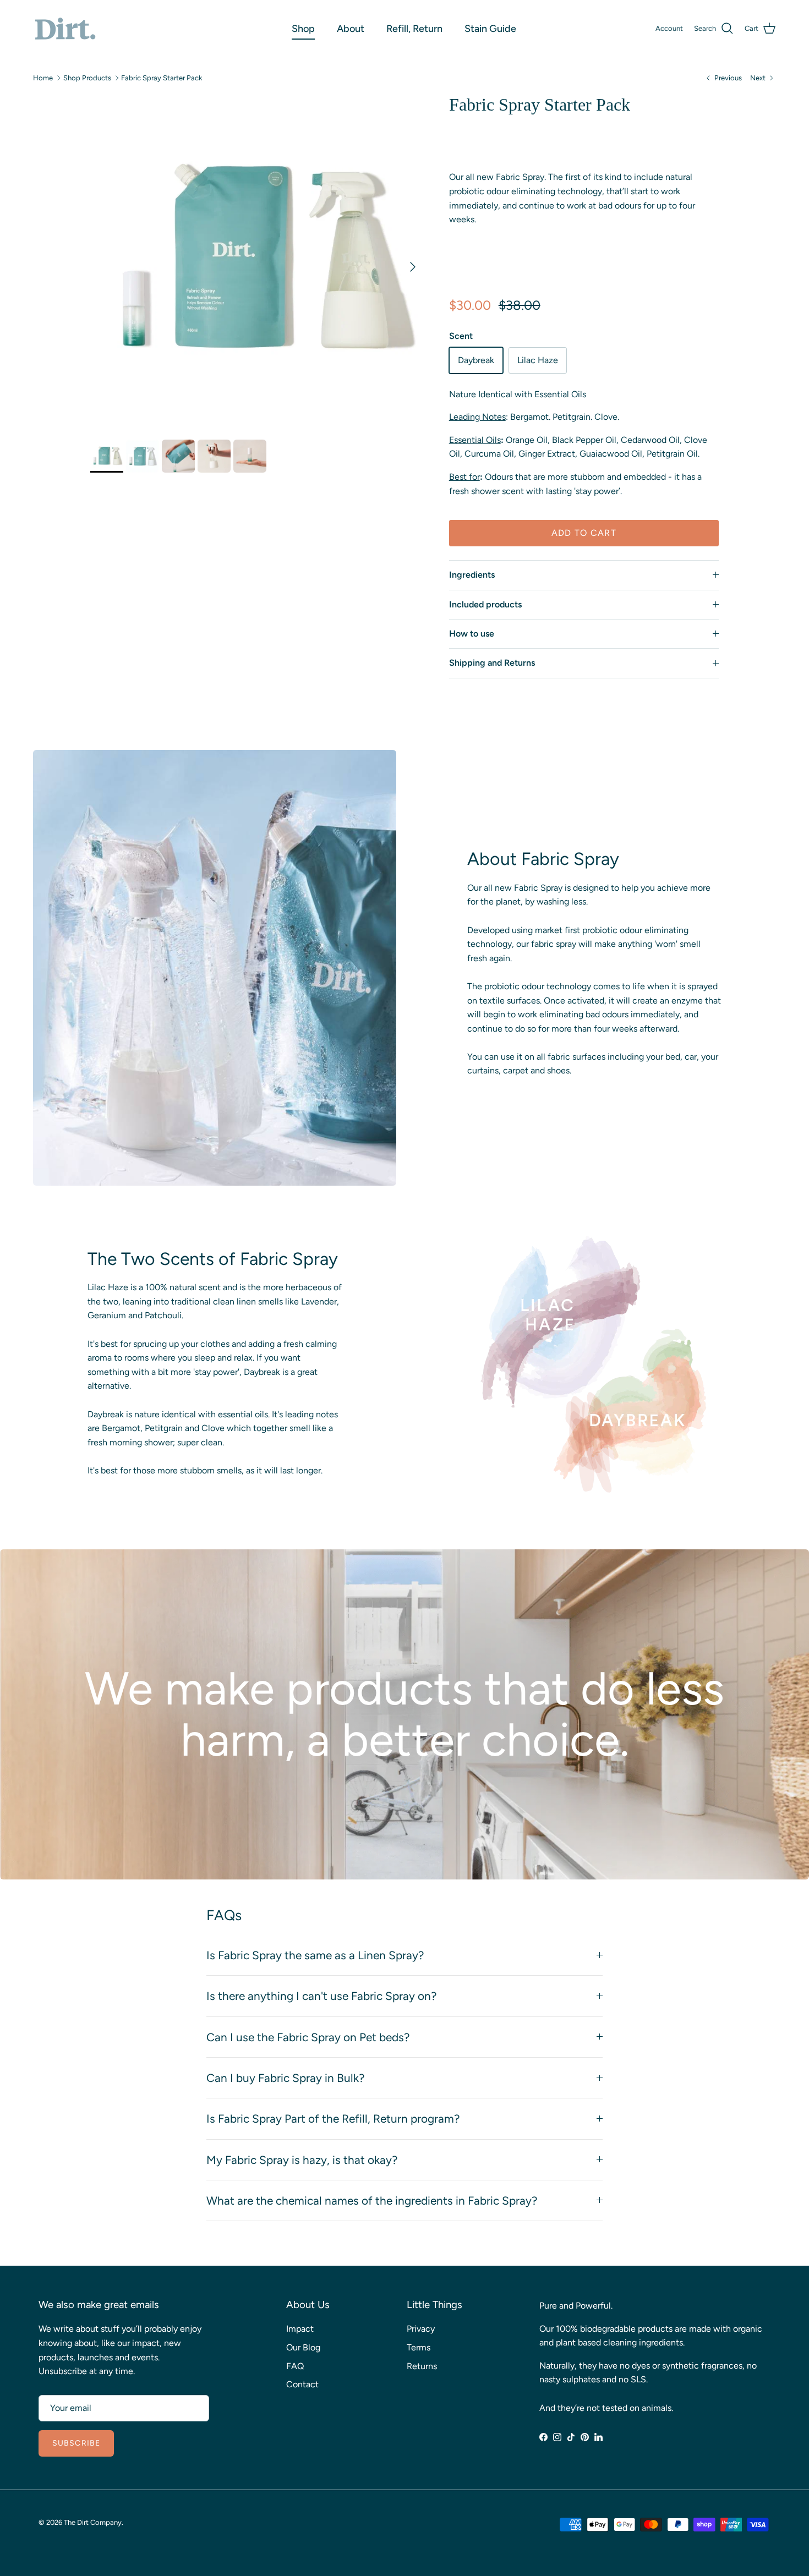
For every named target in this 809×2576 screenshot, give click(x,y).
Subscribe (76, 2443)
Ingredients (472, 575)
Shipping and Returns (492, 663)
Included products (485, 604)
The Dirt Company (93, 2522)
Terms (419, 2347)
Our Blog (303, 2347)
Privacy (421, 2329)
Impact (300, 2329)
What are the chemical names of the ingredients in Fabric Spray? (372, 2200)
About (351, 29)
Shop (303, 29)
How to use (472, 634)
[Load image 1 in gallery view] (258, 261)
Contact (302, 2384)
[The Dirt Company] (65, 29)
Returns (422, 2366)
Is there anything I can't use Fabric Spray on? (321, 1996)
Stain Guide (490, 29)
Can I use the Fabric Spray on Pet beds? (308, 2037)
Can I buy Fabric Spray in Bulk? (285, 2078)
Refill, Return (414, 29)
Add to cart (584, 533)
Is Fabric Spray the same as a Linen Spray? (315, 1955)
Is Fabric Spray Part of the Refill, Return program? (333, 2119)
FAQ (295, 2366)
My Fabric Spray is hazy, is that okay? (302, 2160)
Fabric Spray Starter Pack (162, 78)
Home (43, 78)
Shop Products (87, 78)
